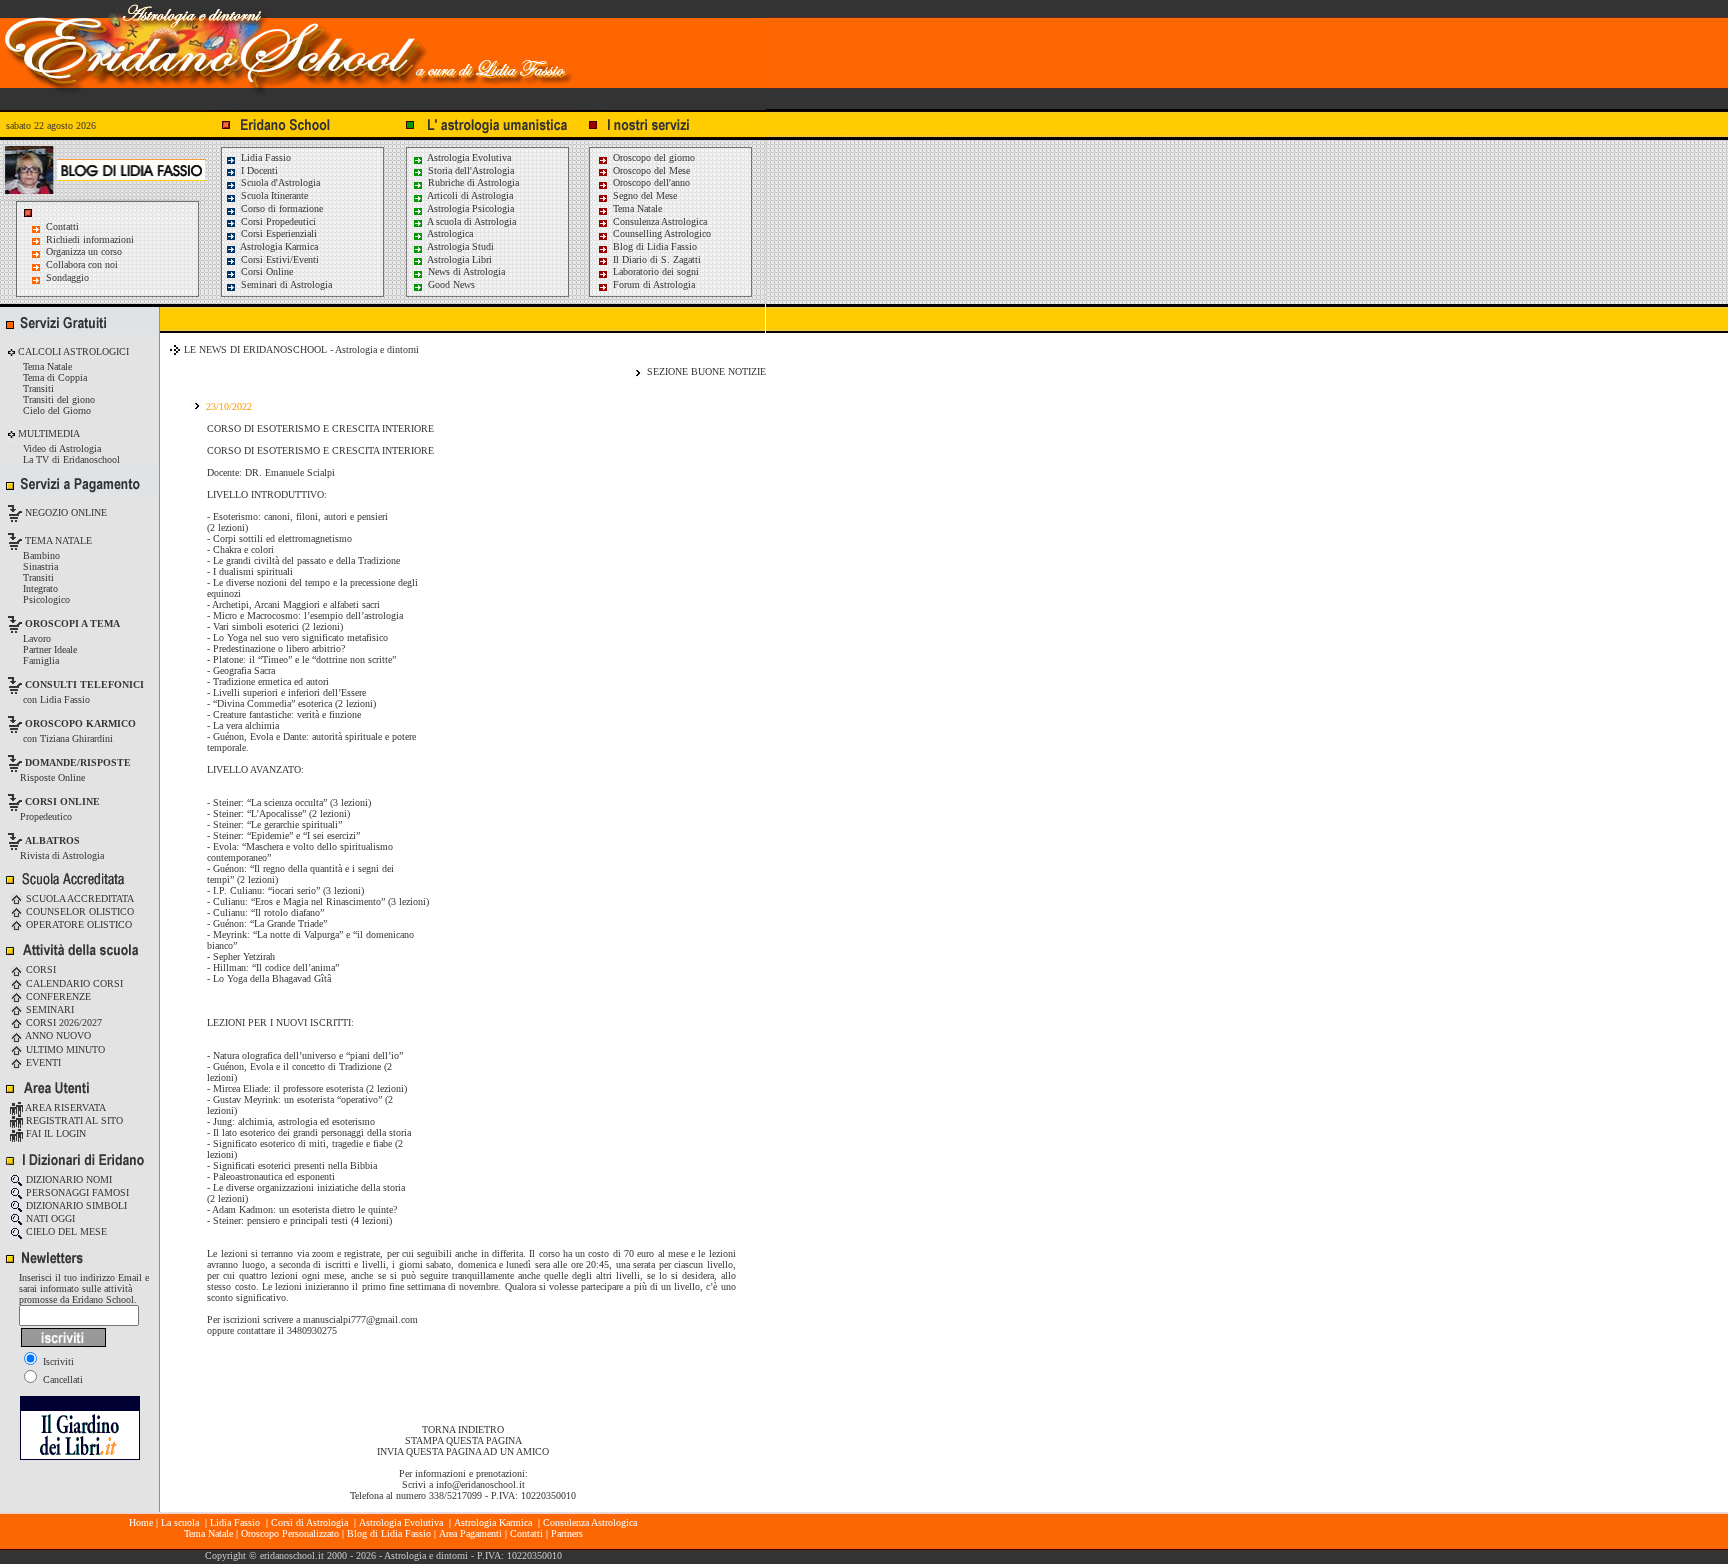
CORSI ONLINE (62, 801)
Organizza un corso (84, 251)
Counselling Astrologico (660, 233)
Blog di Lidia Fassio (653, 246)
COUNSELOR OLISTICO (78, 911)
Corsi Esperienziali (277, 233)
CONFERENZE (57, 996)
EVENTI (42, 1062)
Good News (450, 284)
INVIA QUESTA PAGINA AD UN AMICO (463, 1451)
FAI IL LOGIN (54, 1133)
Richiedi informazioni (90, 239)
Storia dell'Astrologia (469, 170)
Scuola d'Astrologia (279, 182)
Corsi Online (265, 271)
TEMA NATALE (57, 540)
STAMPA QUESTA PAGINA (463, 1440)
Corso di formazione (280, 208)
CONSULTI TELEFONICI (84, 684)
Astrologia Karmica (278, 246)
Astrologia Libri (458, 259)
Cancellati (61, 1379)
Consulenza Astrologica (658, 221)
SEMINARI (48, 1009)
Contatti (62, 226)
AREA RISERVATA (64, 1107)
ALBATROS (52, 840)
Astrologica (449, 233)
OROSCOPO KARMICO (80, 723)
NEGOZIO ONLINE (64, 512)
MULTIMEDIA (47, 433)
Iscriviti (57, 1361)
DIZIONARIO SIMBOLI (75, 1205)
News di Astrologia (465, 271)
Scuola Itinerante (273, 195)
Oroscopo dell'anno (651, 182)
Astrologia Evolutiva (468, 157)
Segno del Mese (643, 195)
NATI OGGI (49, 1218)
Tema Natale (636, 208)
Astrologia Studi (459, 246)
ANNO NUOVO (57, 1035)
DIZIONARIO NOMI (67, 1179)
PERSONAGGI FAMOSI (76, 1192)
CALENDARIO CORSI (73, 983)
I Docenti (258, 170)
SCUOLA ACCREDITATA (78, 898)
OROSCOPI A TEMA (72, 623)
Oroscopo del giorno (652, 157)
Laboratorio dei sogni (654, 271)
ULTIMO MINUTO (64, 1049)
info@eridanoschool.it (480, 1484)
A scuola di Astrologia (470, 221)
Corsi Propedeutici (277, 221)
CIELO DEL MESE (65, 1231)
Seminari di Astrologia (285, 284)
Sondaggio (67, 277)
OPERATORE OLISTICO (77, 924)
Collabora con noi (82, 264)
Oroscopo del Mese (650, 170)
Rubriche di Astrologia (472, 182)
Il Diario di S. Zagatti (655, 259)
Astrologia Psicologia (469, 208)
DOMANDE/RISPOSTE (78, 762)
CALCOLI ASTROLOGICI (72, 351)
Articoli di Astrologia (469, 195)
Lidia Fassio (264, 157)
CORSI (39, 969)
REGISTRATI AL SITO (73, 1120)
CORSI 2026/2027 (62, 1022)
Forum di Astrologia (652, 284)
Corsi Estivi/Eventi (278, 259)
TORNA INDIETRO (463, 1429)
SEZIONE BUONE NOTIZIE (706, 371)
